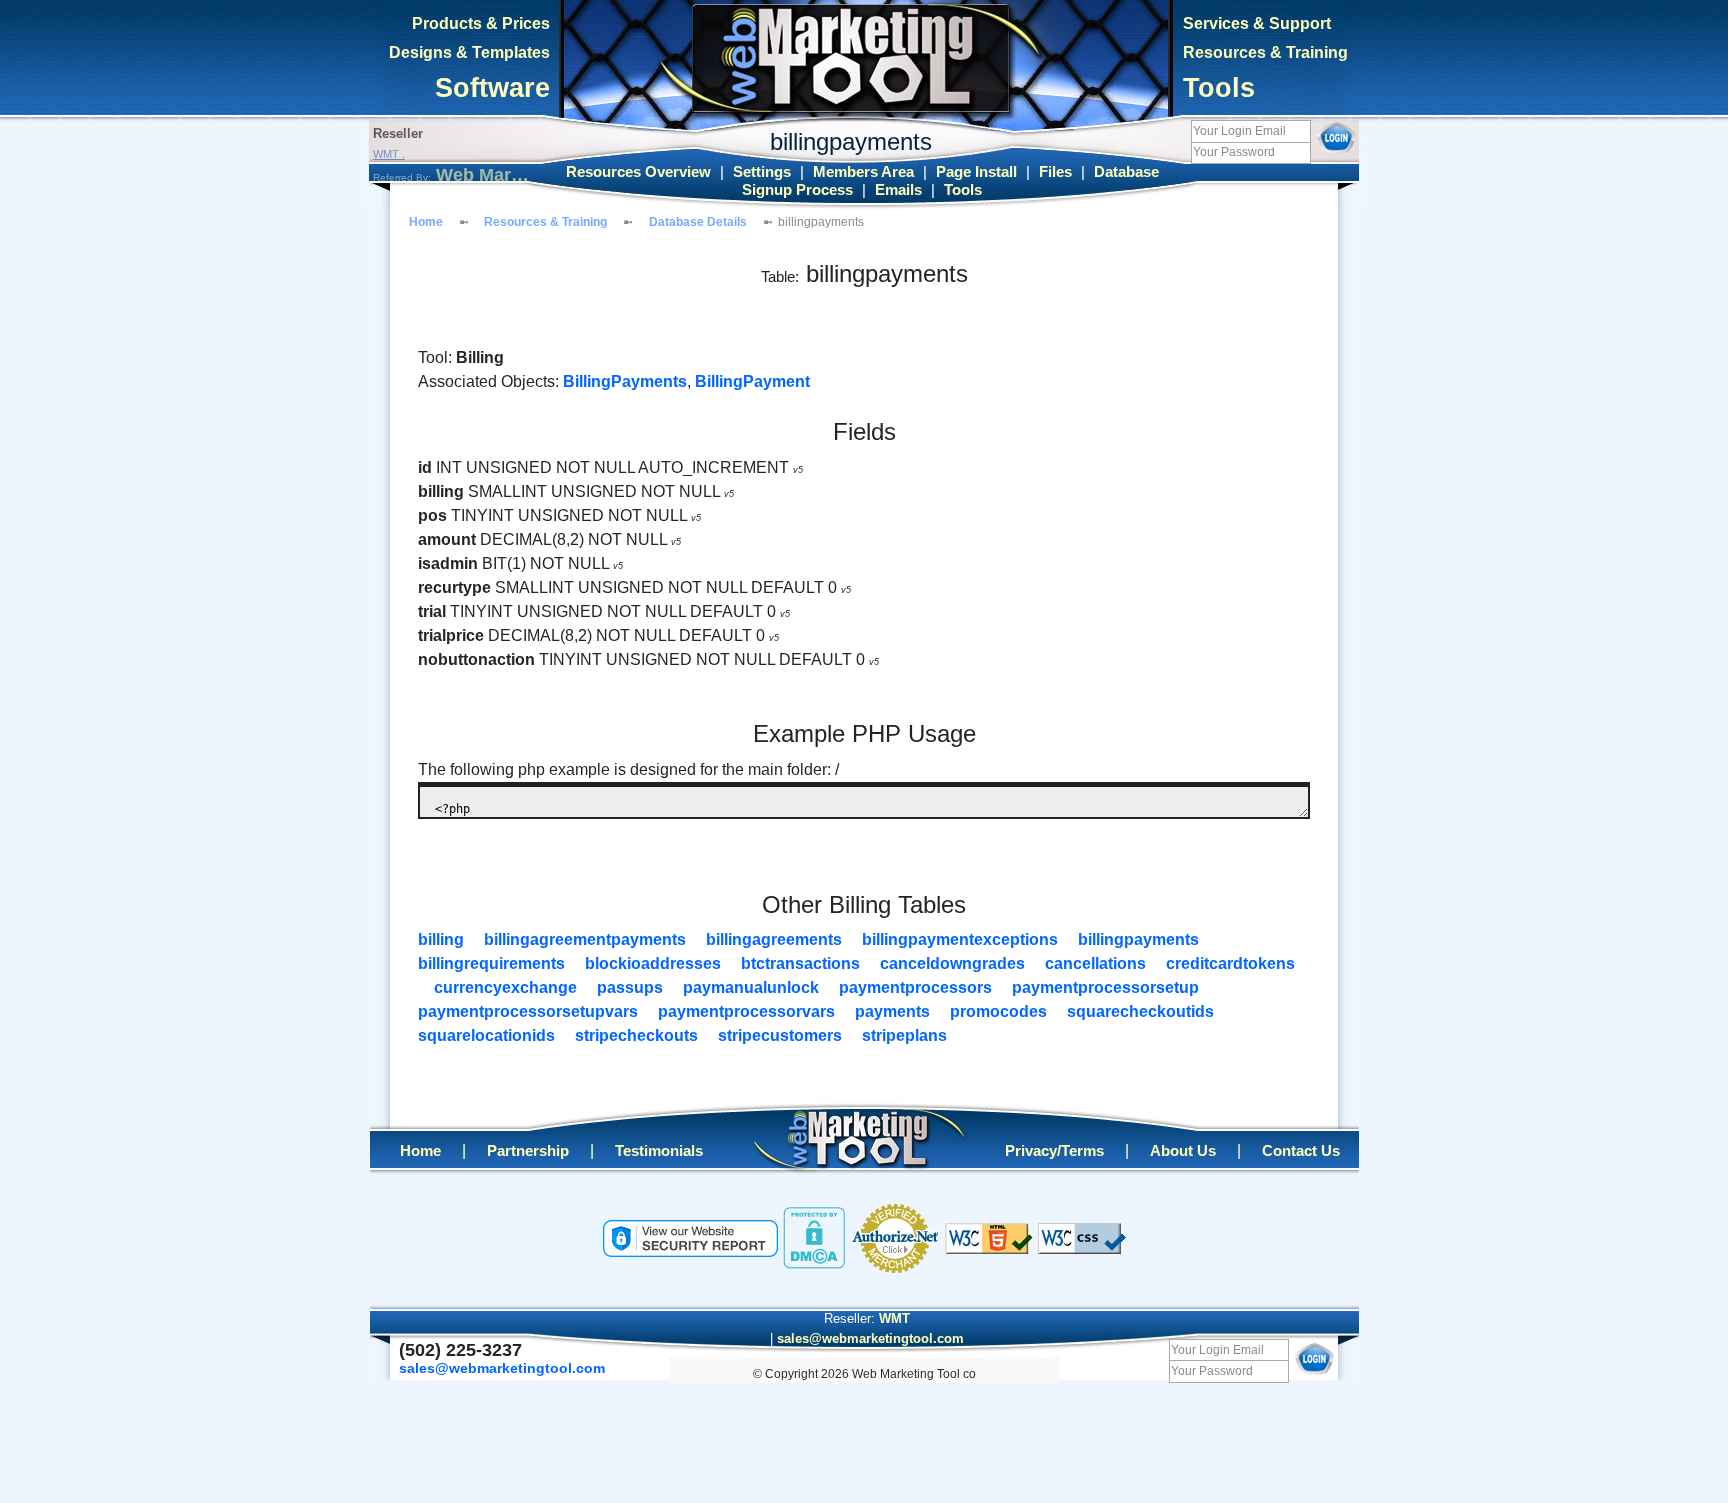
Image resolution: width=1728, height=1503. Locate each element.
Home (426, 222)
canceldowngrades (952, 963)
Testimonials (659, 1151)
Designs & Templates (469, 52)
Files (1055, 172)
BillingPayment (752, 381)
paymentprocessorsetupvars (528, 1011)
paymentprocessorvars (746, 1011)
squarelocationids (486, 1035)
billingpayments (1138, 939)
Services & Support (1257, 23)
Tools (1219, 88)
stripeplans (904, 1035)
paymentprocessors (915, 987)
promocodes (998, 1011)
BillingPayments (625, 381)
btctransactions (800, 963)
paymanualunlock (751, 987)
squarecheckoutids (1140, 1011)
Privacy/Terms (1054, 1151)
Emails (898, 190)
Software (492, 88)
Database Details (698, 222)
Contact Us (1301, 1151)
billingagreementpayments (585, 939)
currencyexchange (505, 987)
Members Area (863, 172)
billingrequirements (491, 963)
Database (1126, 172)
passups (630, 987)
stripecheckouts (636, 1035)
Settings (762, 172)
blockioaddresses (653, 963)
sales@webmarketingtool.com (870, 1338)
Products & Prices (481, 23)
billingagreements (774, 939)
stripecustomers (780, 1035)
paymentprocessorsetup (1105, 987)
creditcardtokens (1230, 963)
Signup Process (797, 190)
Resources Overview (638, 172)
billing (441, 939)
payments (892, 1011)
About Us (1183, 1151)
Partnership (528, 1151)
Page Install (976, 172)
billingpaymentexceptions (960, 939)
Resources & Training (1265, 52)
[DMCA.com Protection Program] (814, 1237)
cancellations (1095, 963)
